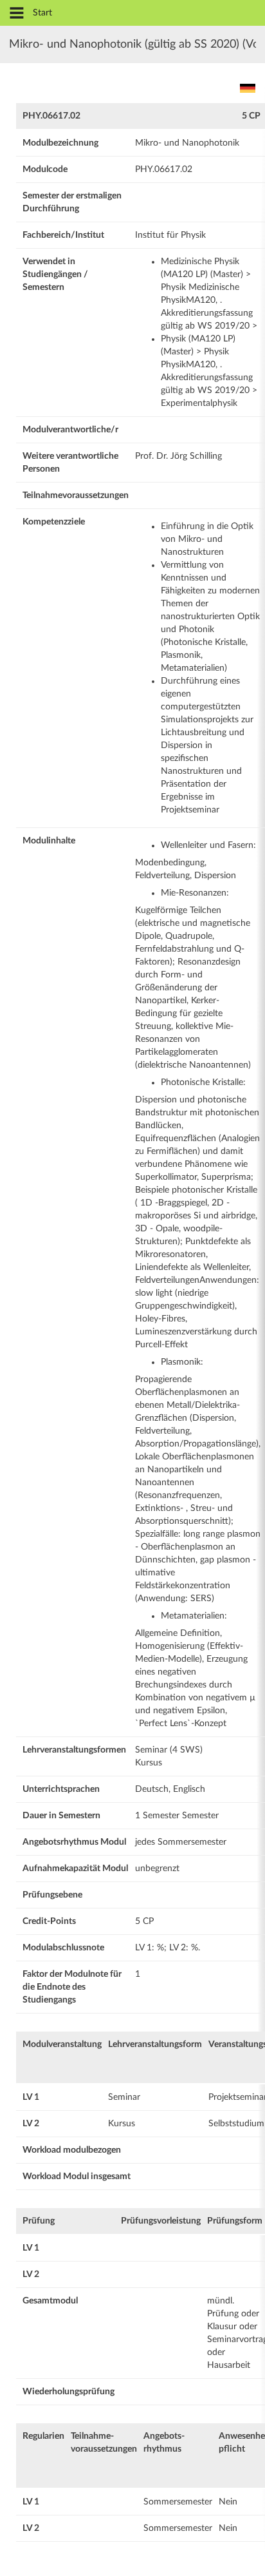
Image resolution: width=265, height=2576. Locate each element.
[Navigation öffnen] (17, 14)
